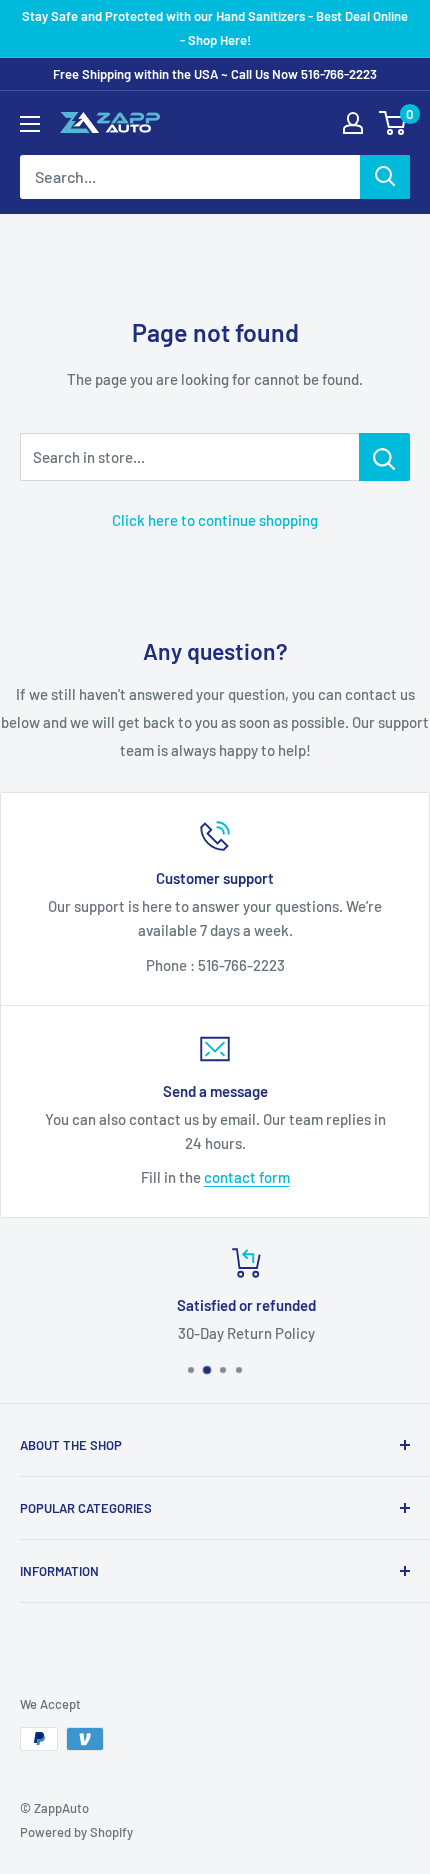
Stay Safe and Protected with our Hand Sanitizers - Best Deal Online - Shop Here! (215, 28)
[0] (393, 123)
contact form (247, 1177)
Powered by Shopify (76, 1832)
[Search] (385, 177)
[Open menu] (30, 124)
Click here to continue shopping (215, 520)
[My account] (353, 123)
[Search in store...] (384, 457)
